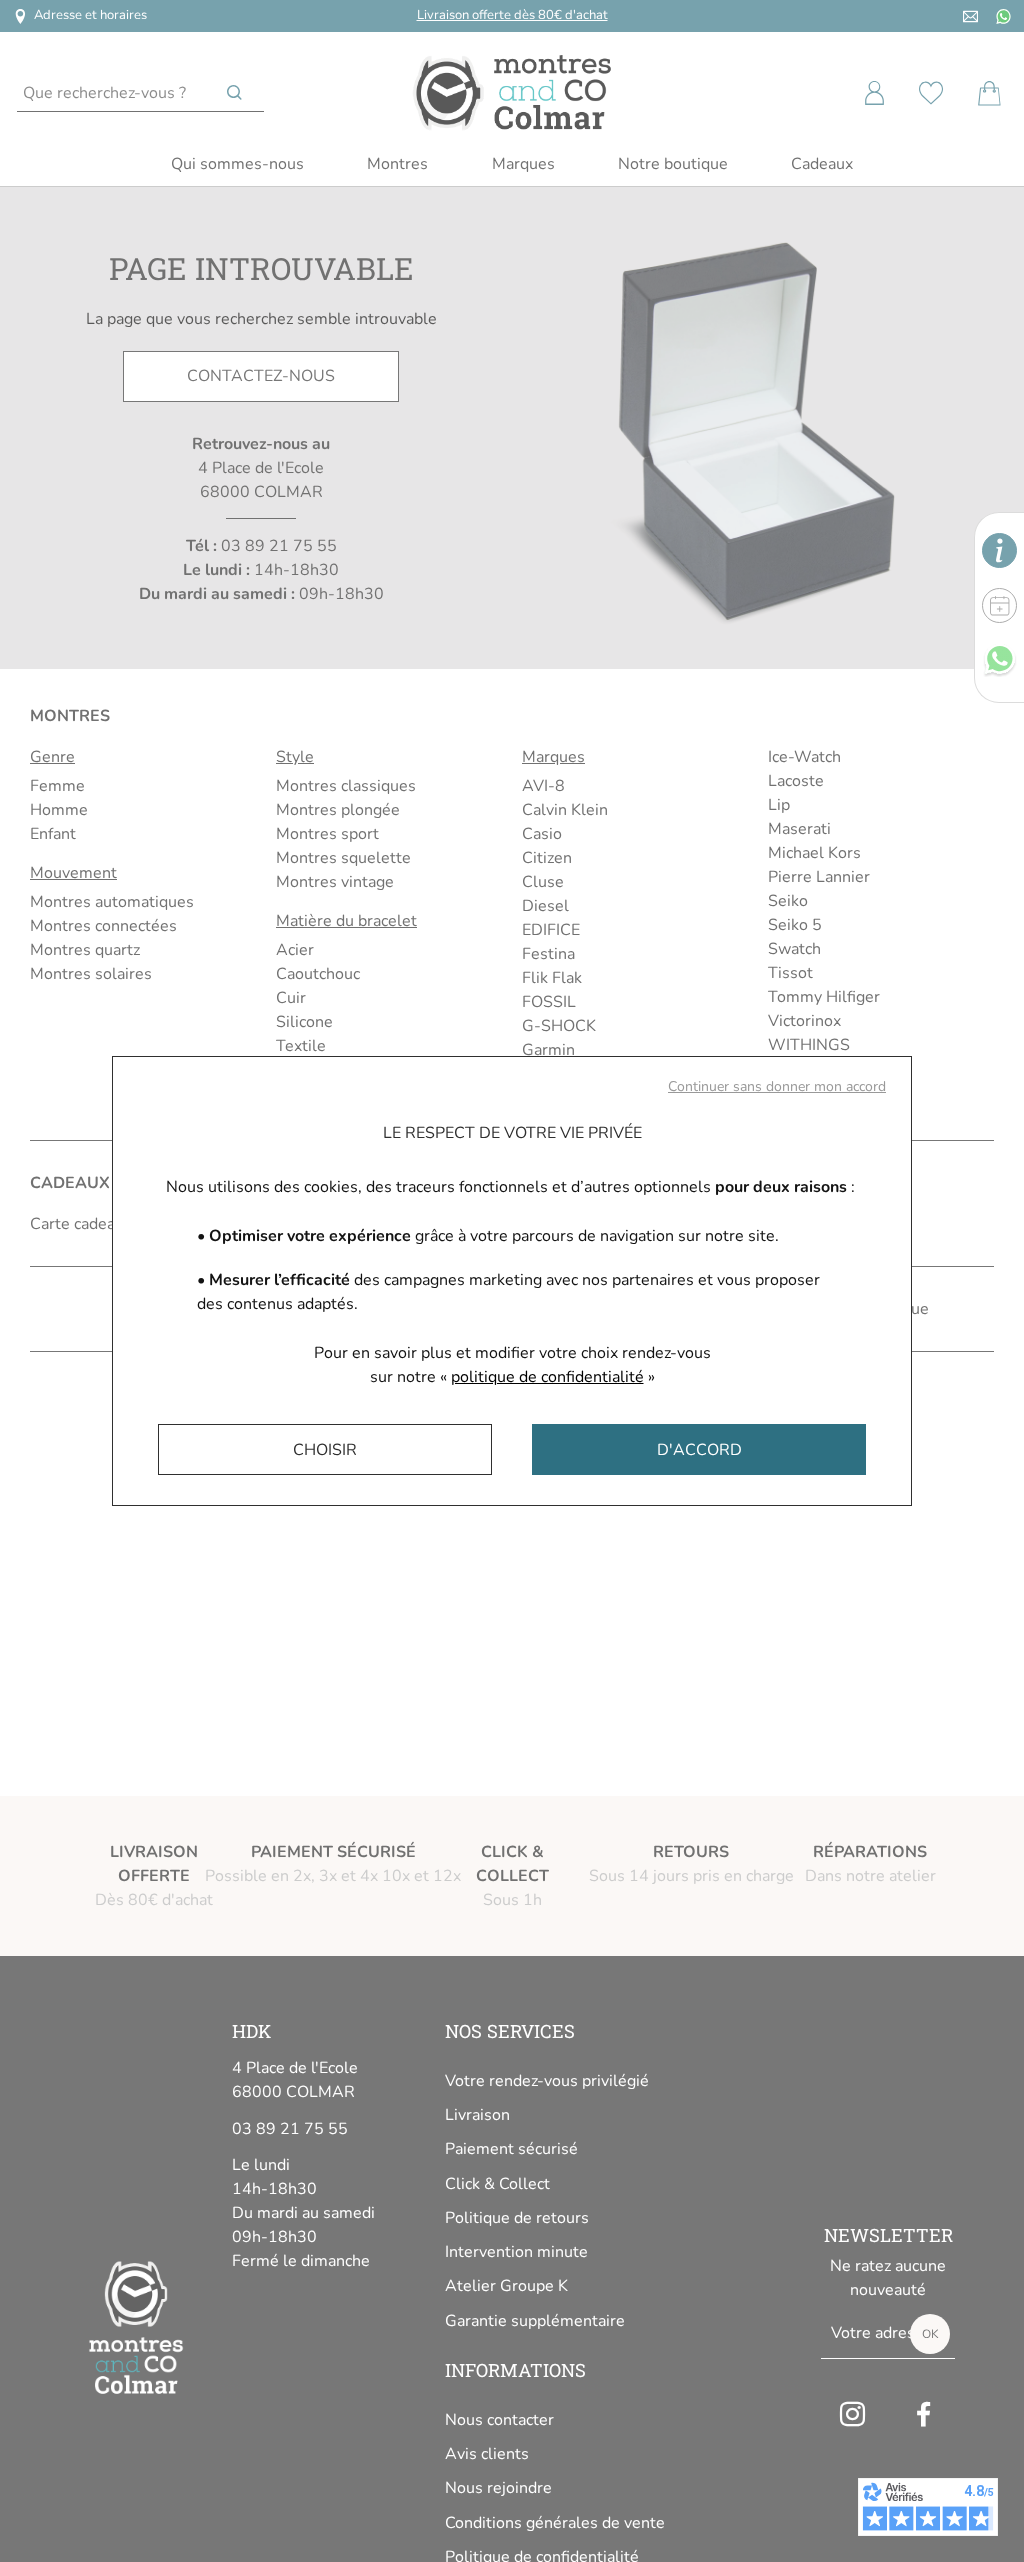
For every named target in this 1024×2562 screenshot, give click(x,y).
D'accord (699, 1450)
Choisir (325, 1450)
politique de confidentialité (547, 1377)
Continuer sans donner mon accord (777, 1086)
